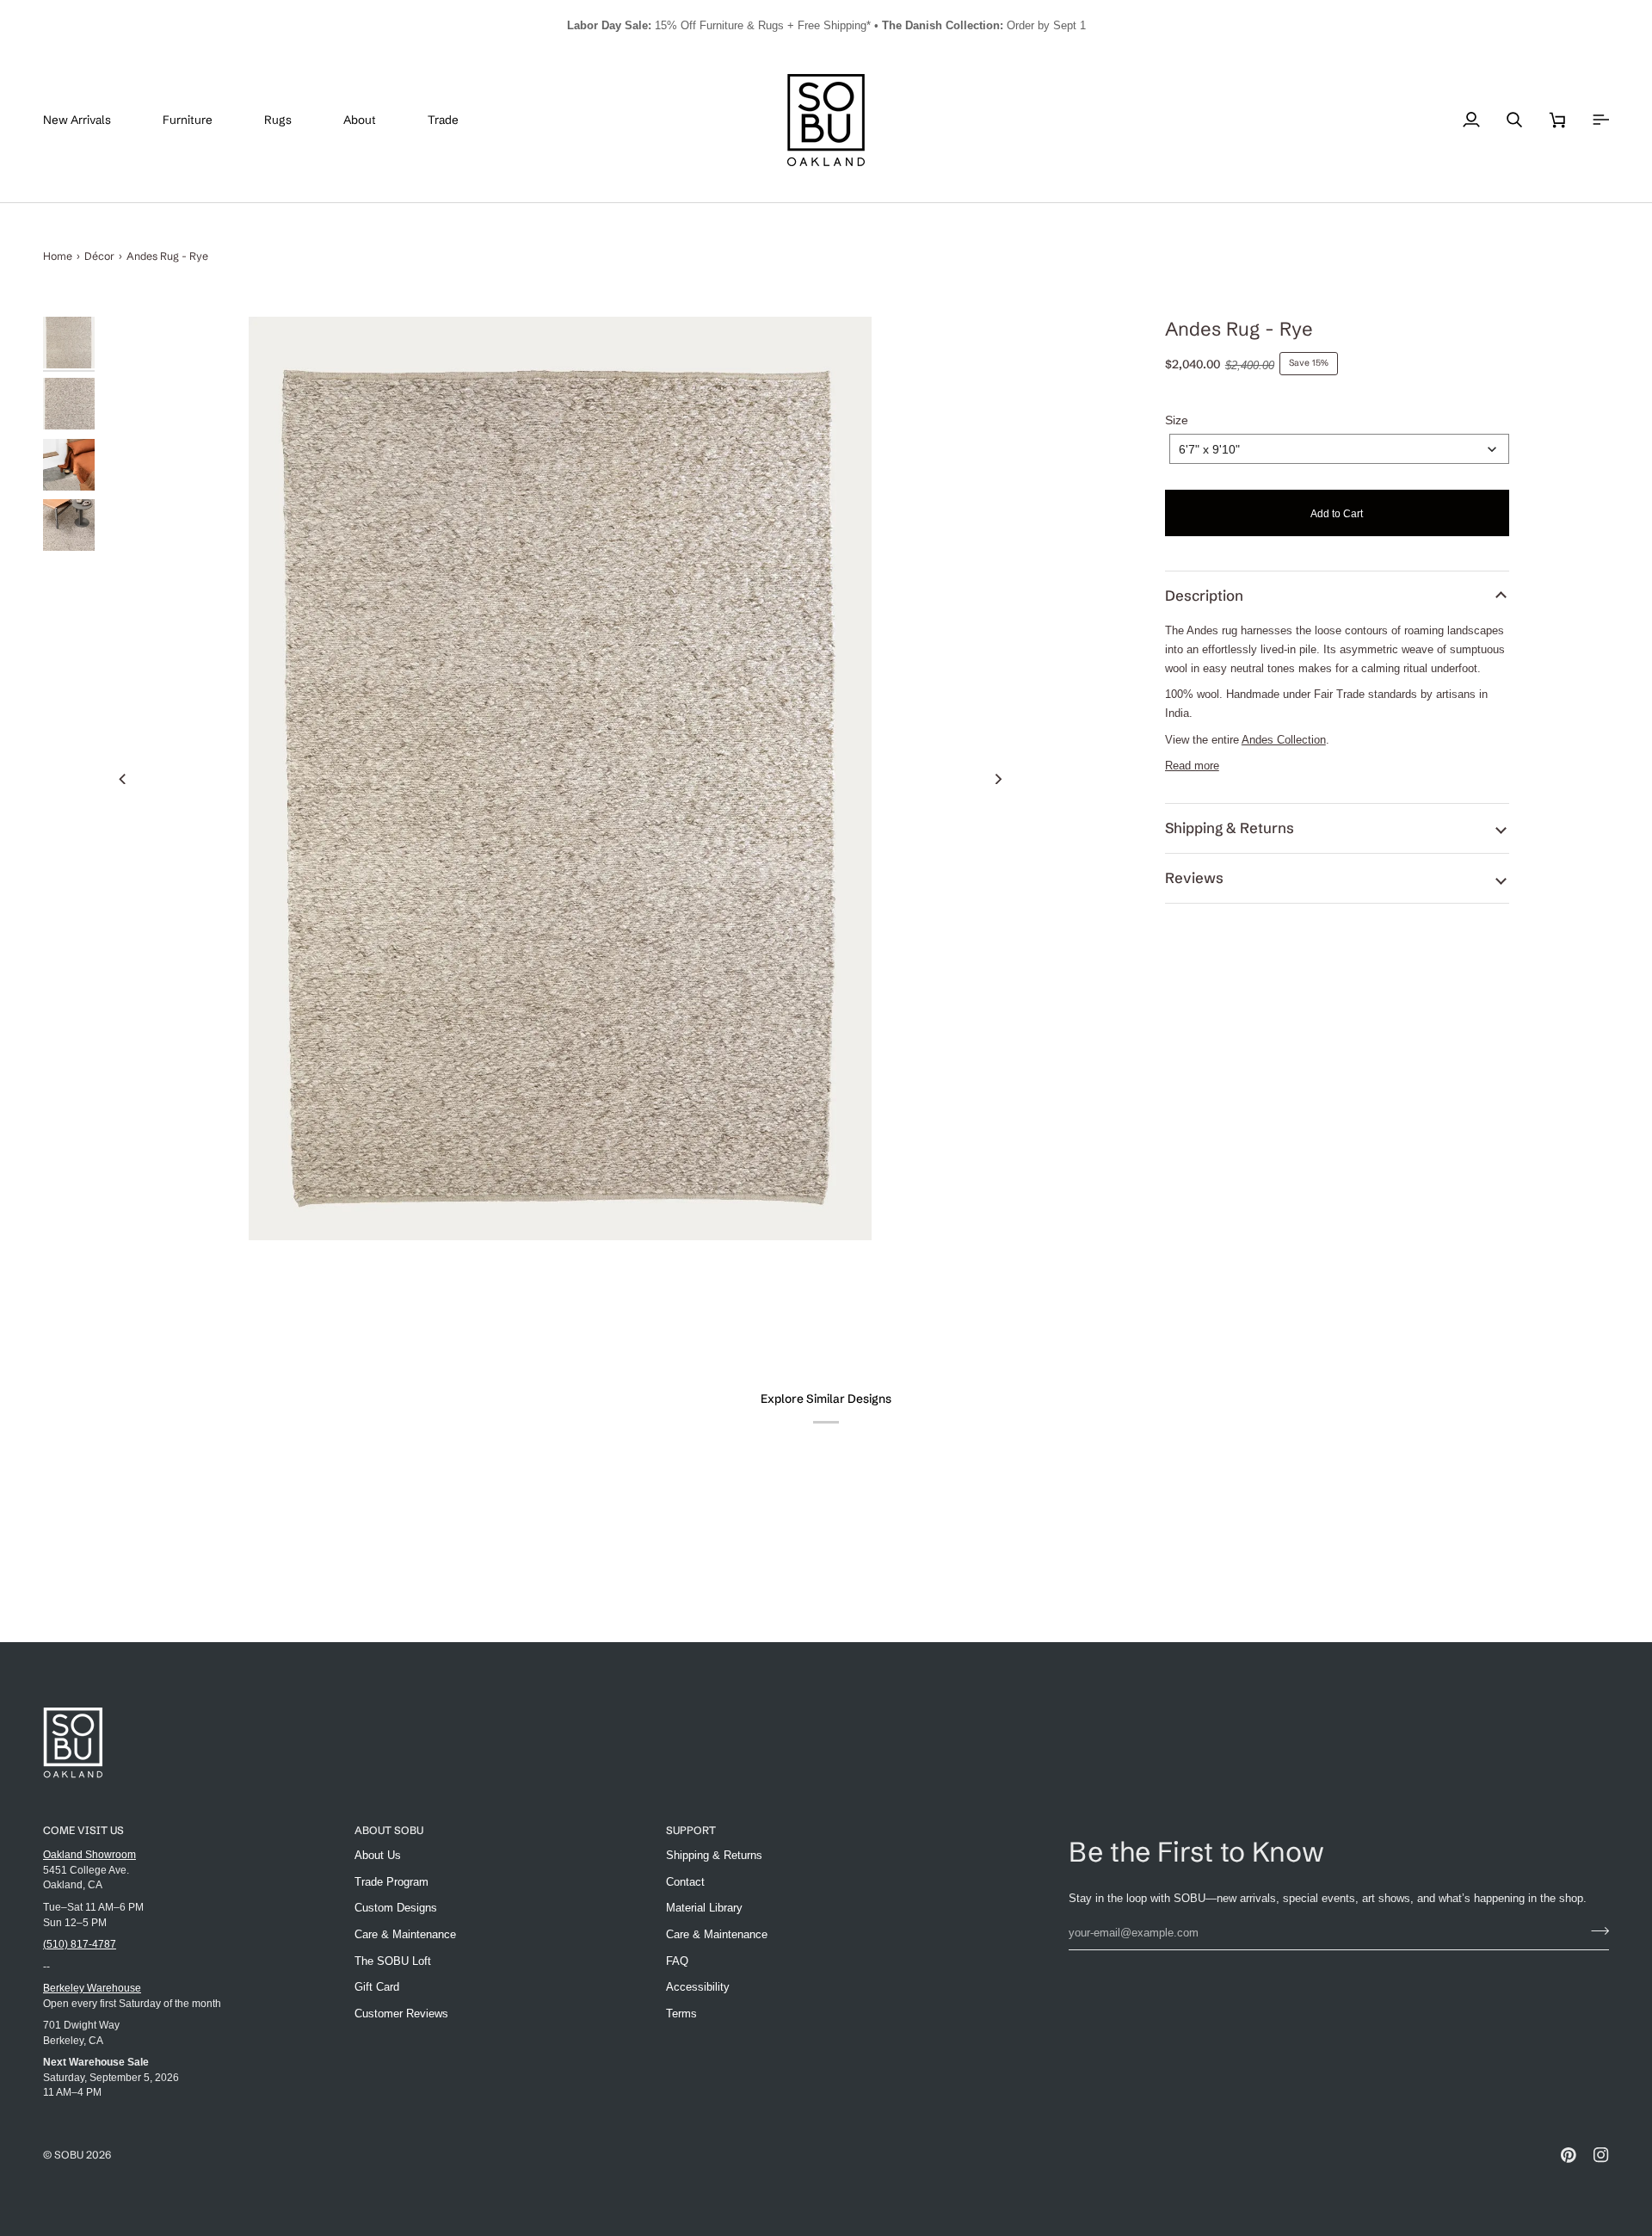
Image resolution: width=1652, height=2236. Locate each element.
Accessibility (698, 1987)
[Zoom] (561, 778)
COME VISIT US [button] (83, 1830)
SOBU (69, 2155)
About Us (378, 1855)
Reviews (1194, 878)
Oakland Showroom (89, 1854)
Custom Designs (396, 1908)
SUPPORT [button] (691, 1830)
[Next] (998, 779)
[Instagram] (1601, 2155)
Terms (681, 2014)
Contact (685, 1882)
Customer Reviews (401, 2014)
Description (1204, 596)
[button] (200, 120)
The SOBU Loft (393, 1961)
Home (58, 256)
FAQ (677, 1961)
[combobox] (1339, 449)
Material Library (704, 1908)
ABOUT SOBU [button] (389, 1830)
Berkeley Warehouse (92, 1988)
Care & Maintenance (405, 1934)
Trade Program (391, 1882)
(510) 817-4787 (80, 1944)
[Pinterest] (1569, 2155)
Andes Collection (1284, 740)
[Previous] (123, 779)
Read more (1192, 766)
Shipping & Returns (1230, 828)
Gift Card (377, 1987)
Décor (99, 256)
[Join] (1595, 1930)
